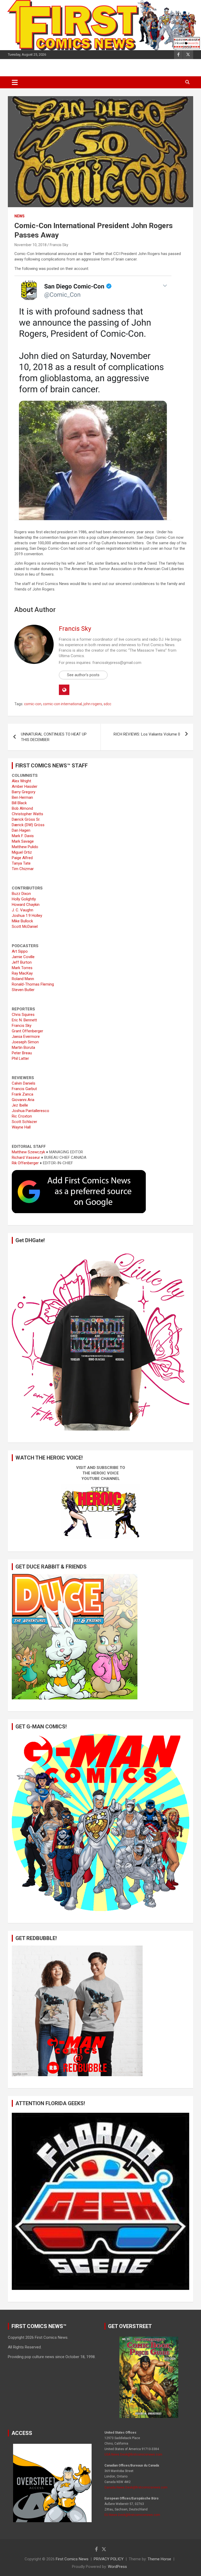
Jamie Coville (23, 957)
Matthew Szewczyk (28, 1152)
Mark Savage (23, 841)
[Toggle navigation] (15, 82)
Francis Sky (59, 245)
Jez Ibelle (20, 1105)
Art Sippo (20, 951)
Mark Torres (22, 968)
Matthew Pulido (25, 847)
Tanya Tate (21, 863)
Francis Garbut (24, 1089)
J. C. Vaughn (23, 910)
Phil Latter (20, 1058)
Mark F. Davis (23, 836)
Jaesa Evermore (26, 1037)
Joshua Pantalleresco (30, 1111)
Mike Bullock (22, 921)
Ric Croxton (22, 1116)
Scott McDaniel (25, 927)
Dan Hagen (21, 830)
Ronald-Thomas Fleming (33, 984)
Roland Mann (23, 979)
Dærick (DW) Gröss (28, 825)
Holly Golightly (24, 899)
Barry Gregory (24, 792)
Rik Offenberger (25, 1163)
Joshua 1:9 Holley (27, 916)
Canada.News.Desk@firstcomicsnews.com (136, 2487)
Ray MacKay (22, 973)
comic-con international (62, 704)
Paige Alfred (22, 858)
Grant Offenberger (27, 1031)
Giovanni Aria (23, 1100)
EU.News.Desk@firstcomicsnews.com (132, 2515)
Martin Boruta (23, 1047)
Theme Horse (159, 2559)
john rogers (93, 704)
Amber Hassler (25, 786)
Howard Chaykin (26, 905)
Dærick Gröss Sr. (26, 819)
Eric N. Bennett (24, 1020)
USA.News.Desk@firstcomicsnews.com (133, 2455)
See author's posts (83, 675)
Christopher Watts (27, 814)
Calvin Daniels (24, 1083)
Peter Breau (22, 1053)
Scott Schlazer (24, 1122)
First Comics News (72, 2559)
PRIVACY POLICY (109, 2559)
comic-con (33, 704)
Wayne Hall (21, 1127)
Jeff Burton (22, 962)
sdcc (107, 704)
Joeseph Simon (25, 1042)
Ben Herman (22, 797)
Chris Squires (23, 1015)
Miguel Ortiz (22, 852)
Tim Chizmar (23, 869)
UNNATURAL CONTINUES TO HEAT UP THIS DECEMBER (54, 737)
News (19, 216)
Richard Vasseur (26, 1157)
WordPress (117, 2567)
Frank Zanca (23, 1094)
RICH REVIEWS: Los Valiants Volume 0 (147, 734)
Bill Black (19, 803)
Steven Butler (23, 990)
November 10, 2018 (30, 245)
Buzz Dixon (21, 894)
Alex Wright (21, 781)
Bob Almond (22, 808)
